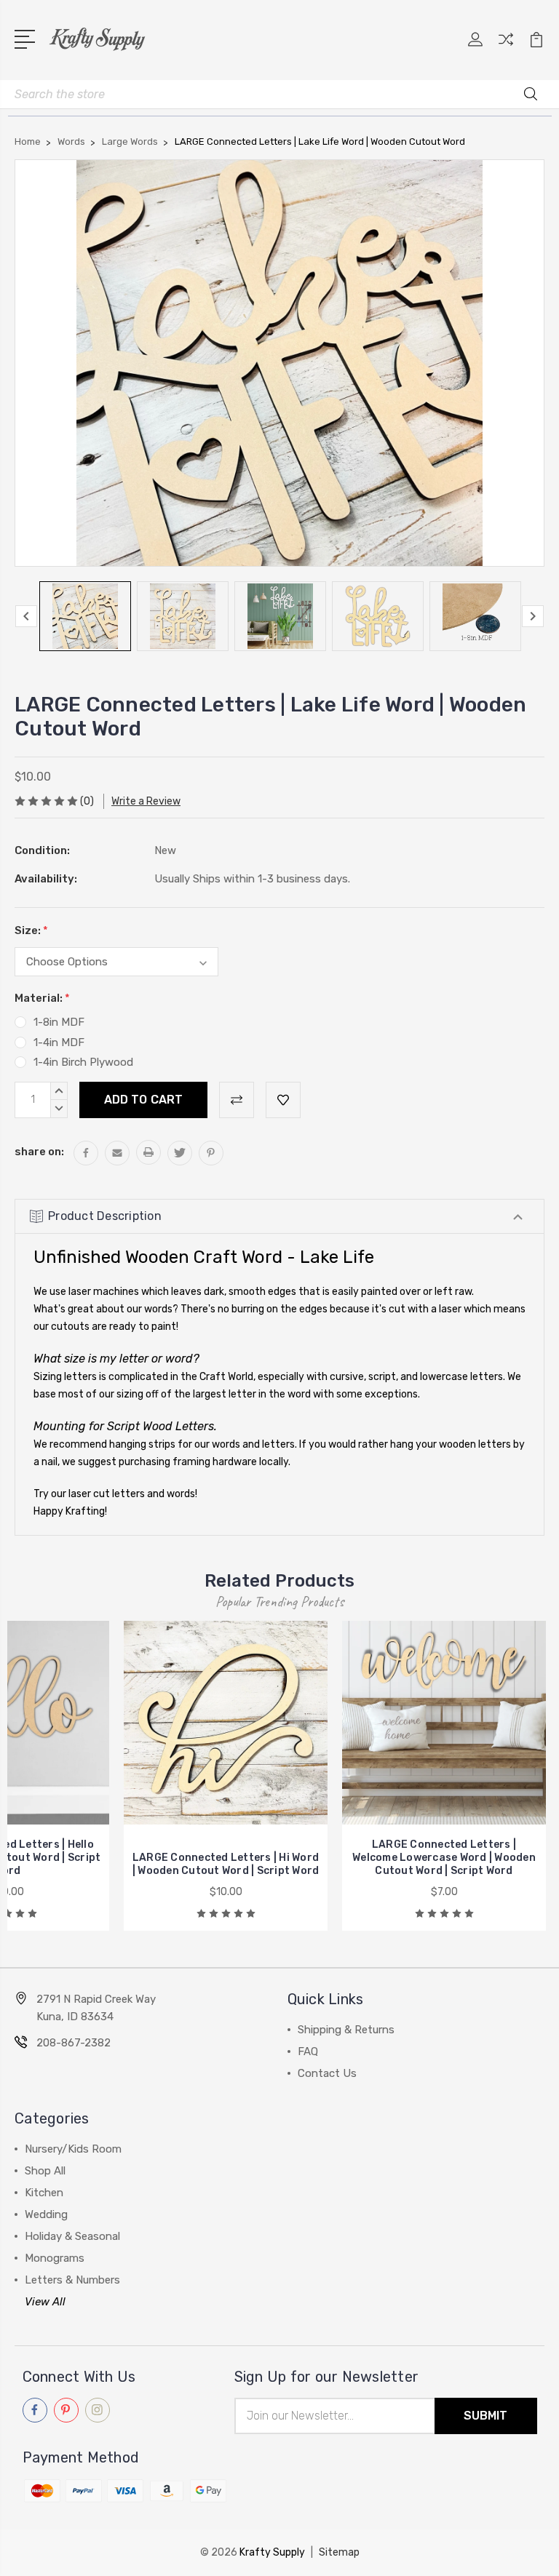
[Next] (533, 616)
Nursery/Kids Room (73, 2149)
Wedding (46, 2214)
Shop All (45, 2171)
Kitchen (44, 2193)
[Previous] (26, 616)
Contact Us (327, 2073)
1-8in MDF (59, 1022)
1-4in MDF (59, 1042)
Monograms (55, 2258)
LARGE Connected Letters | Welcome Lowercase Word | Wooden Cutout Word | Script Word (444, 1858)
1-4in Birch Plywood (83, 1062)
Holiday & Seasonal (72, 2236)
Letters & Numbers (72, 2280)
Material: (42, 998)
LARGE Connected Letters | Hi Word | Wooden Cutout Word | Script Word (226, 1864)
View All (45, 2302)
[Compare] (506, 48)
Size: (31, 930)
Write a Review (146, 801)
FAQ (308, 2051)
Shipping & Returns (346, 2030)
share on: (39, 1152)
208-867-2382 (74, 2043)
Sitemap (339, 2552)
